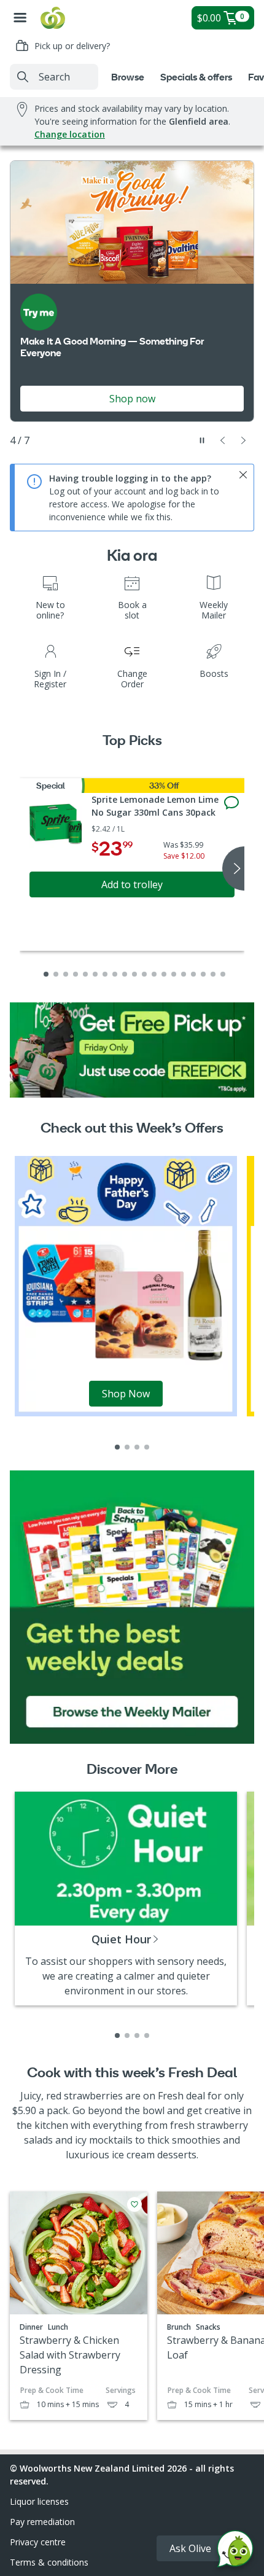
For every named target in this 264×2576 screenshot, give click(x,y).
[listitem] (117, 1447)
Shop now (132, 399)
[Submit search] (23, 77)
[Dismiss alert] (243, 475)
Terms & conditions (49, 2562)
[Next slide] (244, 440)
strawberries (93, 2096)
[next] (233, 868)
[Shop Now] (126, 1285)
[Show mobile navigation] (20, 18)
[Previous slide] (223, 440)
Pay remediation (42, 2522)
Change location (70, 134)
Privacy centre (38, 2542)
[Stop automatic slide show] (202, 440)
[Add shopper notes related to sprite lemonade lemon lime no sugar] (231, 803)
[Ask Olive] (235, 2552)
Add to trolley (132, 884)
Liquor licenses (39, 2501)
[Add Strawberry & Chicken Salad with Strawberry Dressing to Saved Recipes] (134, 2204)
